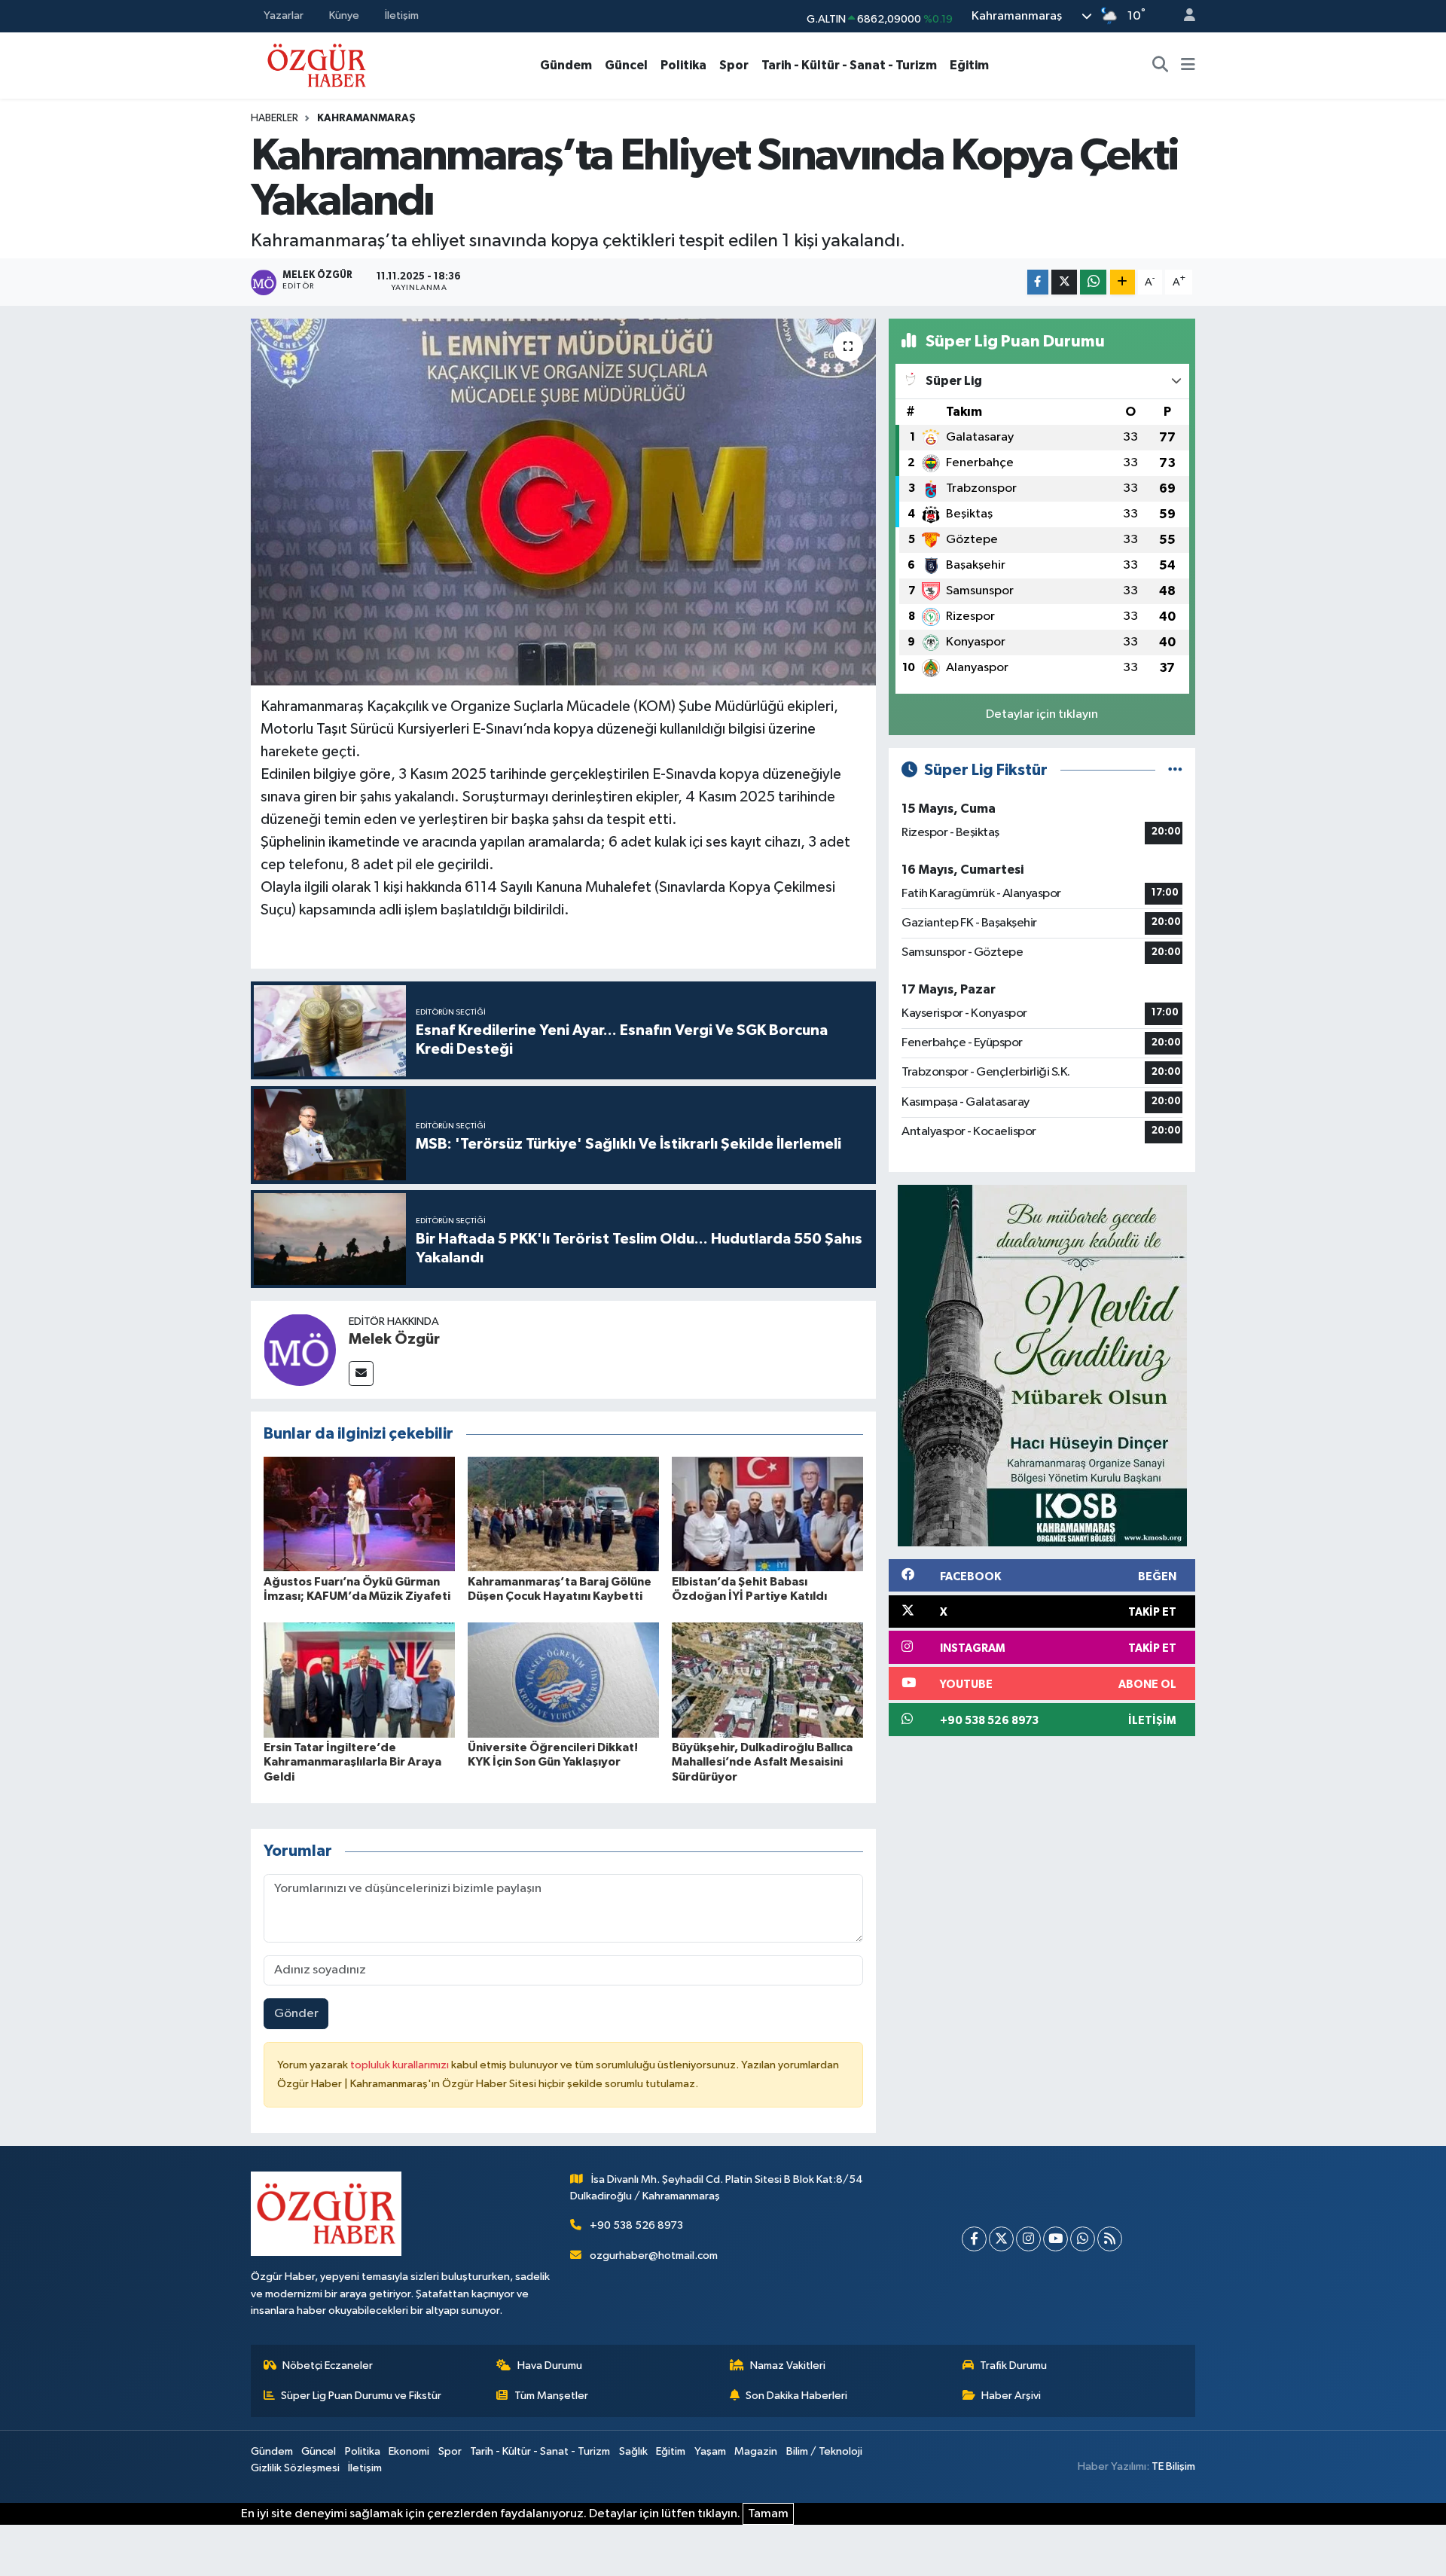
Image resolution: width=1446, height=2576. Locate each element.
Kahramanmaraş (366, 118)
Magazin (756, 2451)
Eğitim (969, 65)
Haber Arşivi (1011, 2396)
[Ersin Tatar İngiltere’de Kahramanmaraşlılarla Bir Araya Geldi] (359, 1680)
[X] (1001, 2239)
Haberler (275, 118)
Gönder (296, 2014)
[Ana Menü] (1188, 66)
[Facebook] (974, 2239)
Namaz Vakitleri (788, 2365)
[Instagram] (1028, 2239)
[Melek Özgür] (300, 1349)
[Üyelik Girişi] (1183, 16)
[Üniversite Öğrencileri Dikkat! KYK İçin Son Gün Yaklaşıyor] (563, 1680)
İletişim (402, 15)
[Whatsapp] (1083, 2239)
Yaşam (710, 2451)
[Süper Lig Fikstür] (1175, 770)
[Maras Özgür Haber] (317, 64)
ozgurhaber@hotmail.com (654, 2256)
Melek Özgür (394, 1339)
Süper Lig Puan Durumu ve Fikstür (361, 2396)
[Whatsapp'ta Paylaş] (1093, 282)
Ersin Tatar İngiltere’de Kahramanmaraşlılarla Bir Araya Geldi (352, 1762)
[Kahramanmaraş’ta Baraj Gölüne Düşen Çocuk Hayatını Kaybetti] (563, 1514)
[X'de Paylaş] (1064, 282)
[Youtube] (1056, 2239)
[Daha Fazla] (1123, 282)
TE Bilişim (1173, 2466)
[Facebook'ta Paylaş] (1038, 282)
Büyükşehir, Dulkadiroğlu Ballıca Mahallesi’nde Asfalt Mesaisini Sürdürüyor (762, 1762)
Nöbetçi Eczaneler (328, 2365)
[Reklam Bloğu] (1042, 1365)
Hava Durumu (550, 2365)
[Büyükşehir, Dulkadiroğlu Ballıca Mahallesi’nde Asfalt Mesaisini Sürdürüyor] (767, 1680)
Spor (734, 65)
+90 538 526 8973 (636, 2225)
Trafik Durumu (1013, 2365)
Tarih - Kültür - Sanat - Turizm (849, 65)
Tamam (768, 2514)
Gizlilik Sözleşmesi (295, 2468)
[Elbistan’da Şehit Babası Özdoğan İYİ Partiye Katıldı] (767, 1514)
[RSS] (1110, 2239)
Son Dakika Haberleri (796, 2396)
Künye (344, 15)
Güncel (626, 65)
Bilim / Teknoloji (824, 2451)
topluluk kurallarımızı (401, 2065)
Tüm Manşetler (551, 2396)
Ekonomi (409, 2451)
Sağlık (633, 2451)
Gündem (566, 65)
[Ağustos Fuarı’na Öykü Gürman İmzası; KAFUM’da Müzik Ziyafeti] (359, 1514)
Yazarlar (284, 15)
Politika (683, 65)
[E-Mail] (361, 1373)
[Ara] (1161, 66)
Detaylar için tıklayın (1042, 714)
